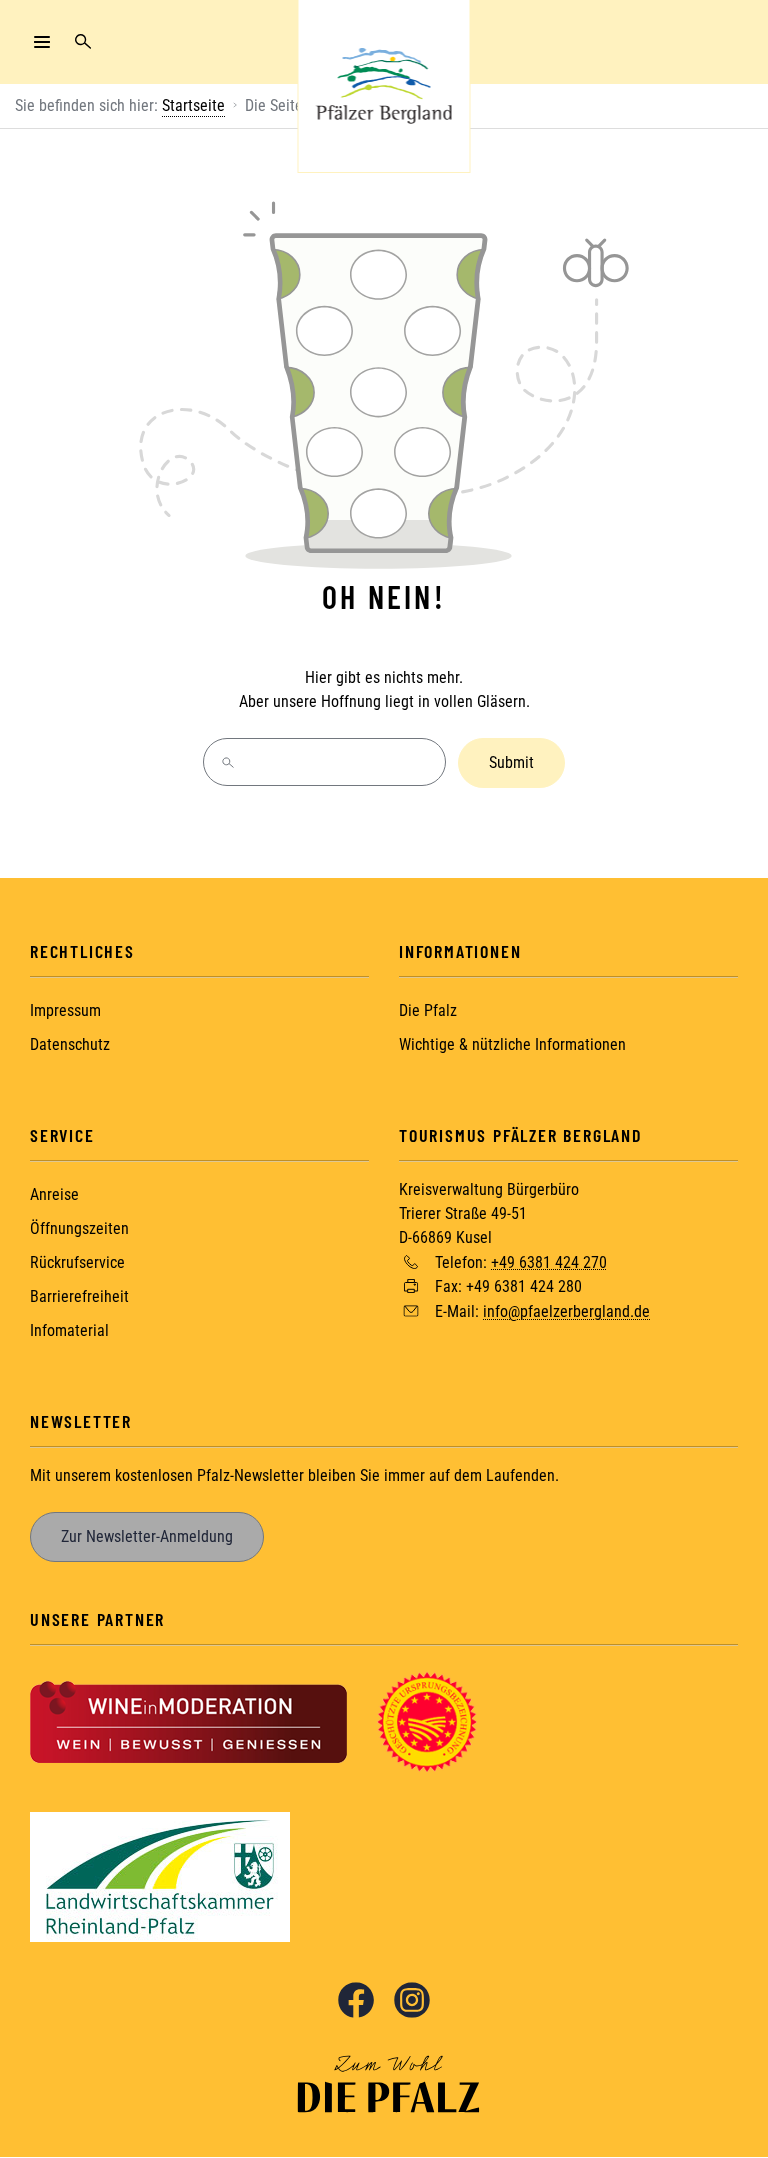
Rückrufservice (77, 1262)
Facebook (356, 2000)
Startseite (193, 105)
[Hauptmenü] (42, 42)
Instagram (412, 2000)
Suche (83, 42)
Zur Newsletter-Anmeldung (147, 1536)
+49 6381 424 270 (549, 1261)
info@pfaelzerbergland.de (566, 1311)
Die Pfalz (428, 1010)
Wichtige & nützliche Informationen (512, 1044)
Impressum (65, 1010)
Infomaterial (69, 1330)
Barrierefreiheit (79, 1296)
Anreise (54, 1194)
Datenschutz (70, 1044)
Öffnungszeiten (79, 1228)
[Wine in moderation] (188, 1720)
